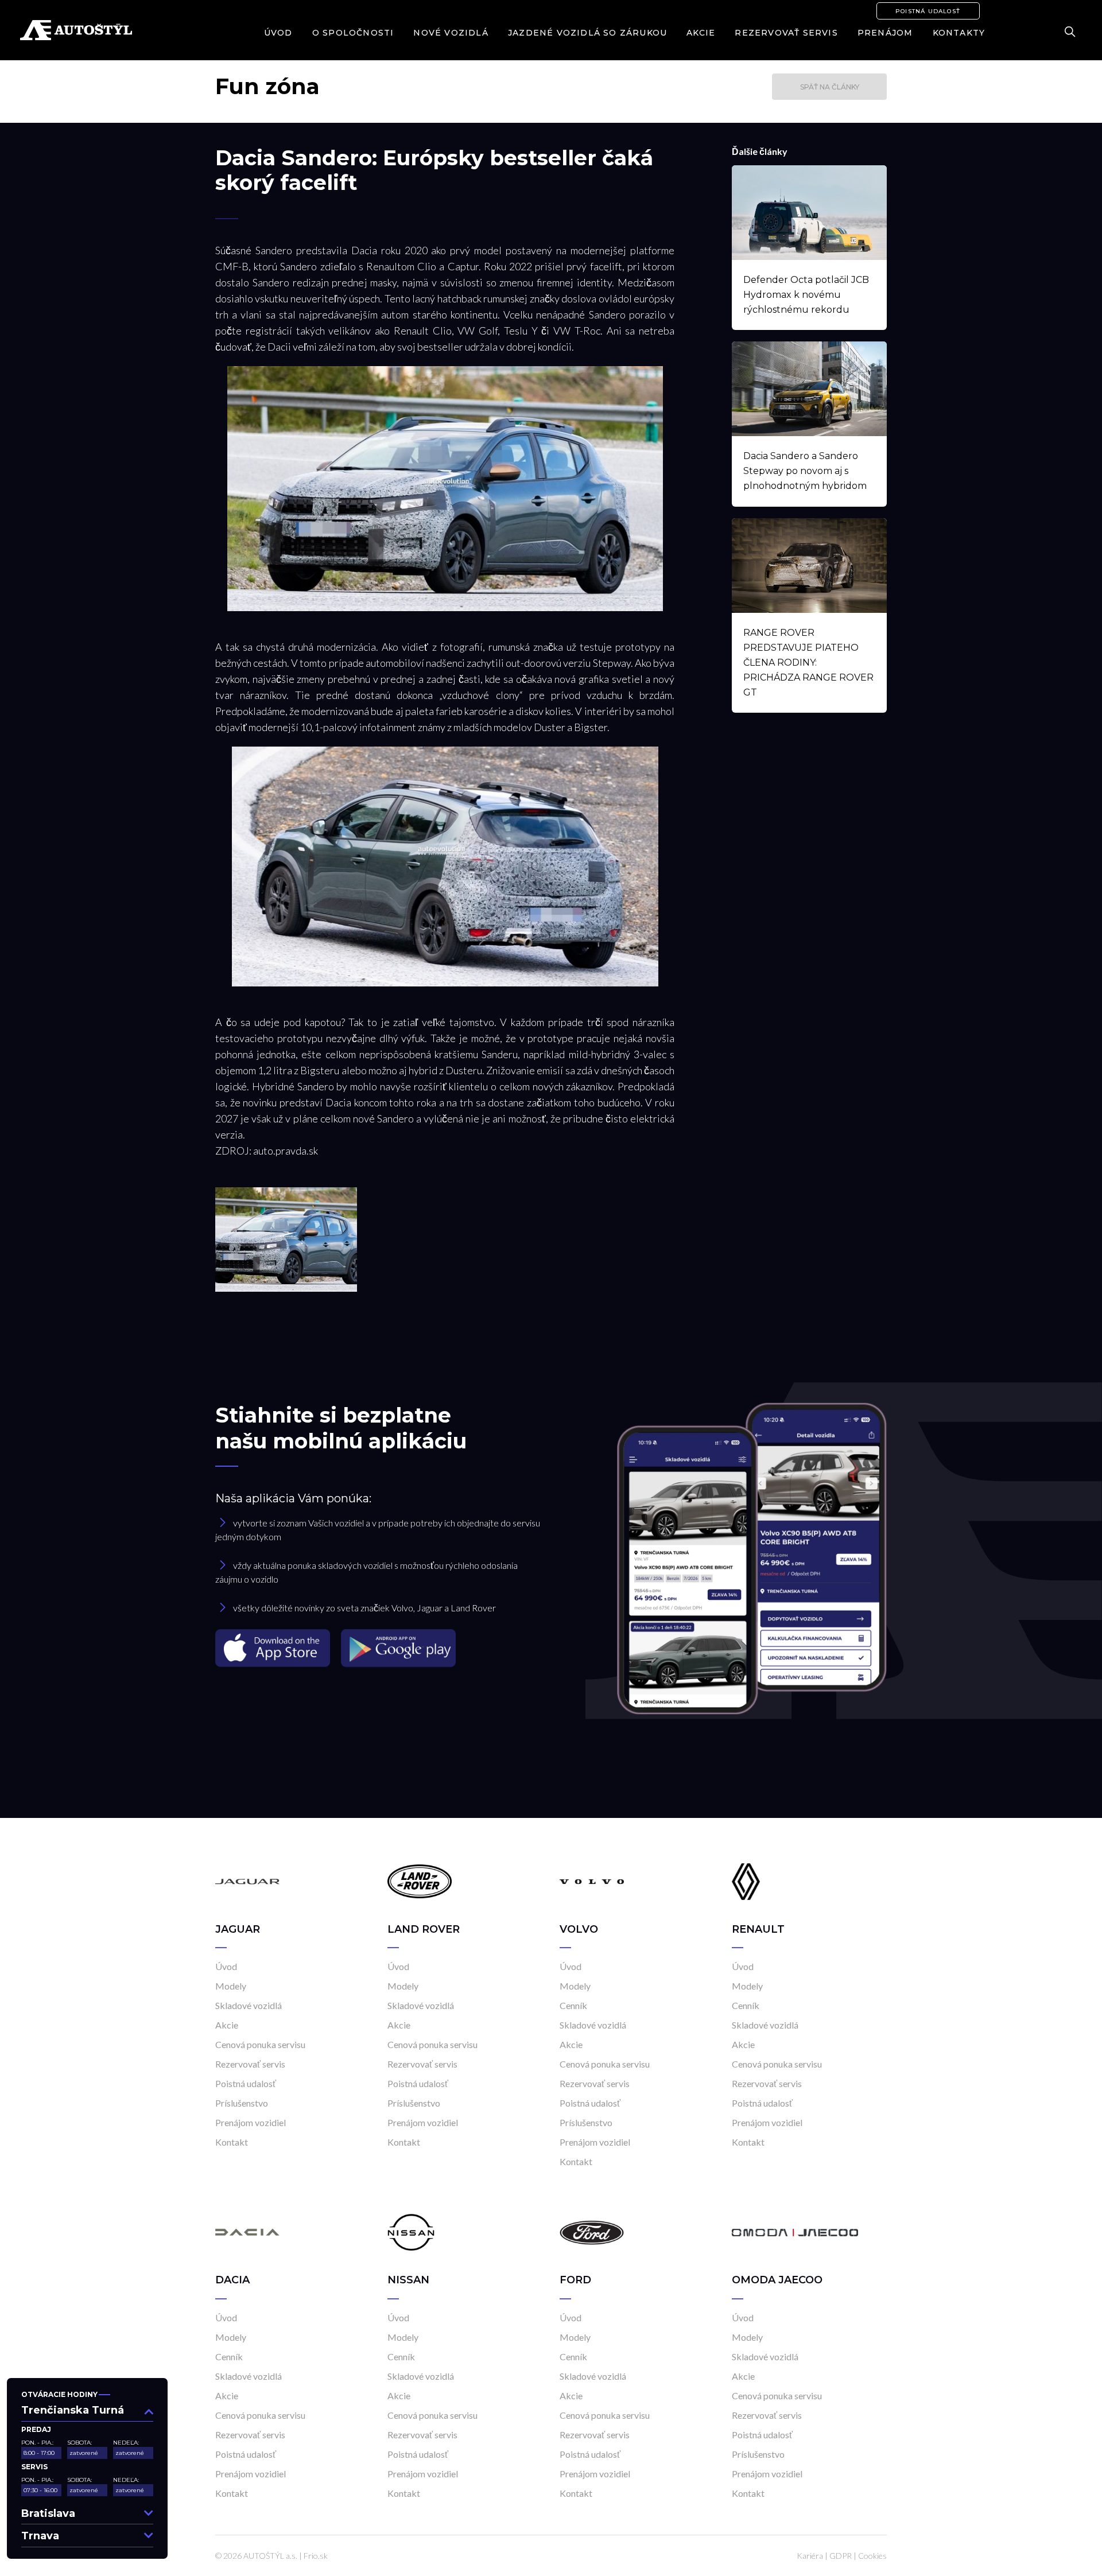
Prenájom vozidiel (251, 2122)
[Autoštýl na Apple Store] (274, 1647)
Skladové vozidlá (249, 2005)
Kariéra (810, 2556)
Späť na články (830, 87)
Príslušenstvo (242, 2103)
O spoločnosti (353, 33)
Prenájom (885, 33)
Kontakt (232, 2142)
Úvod (278, 33)
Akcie (701, 33)
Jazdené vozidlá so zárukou (587, 33)
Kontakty (959, 33)
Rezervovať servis (786, 33)
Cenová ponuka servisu (260, 2044)
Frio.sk (316, 2556)
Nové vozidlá (451, 33)
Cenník (573, 2005)
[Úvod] (247, 1881)
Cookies (872, 2556)
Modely (231, 1986)
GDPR (841, 2556)
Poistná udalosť (928, 11)
